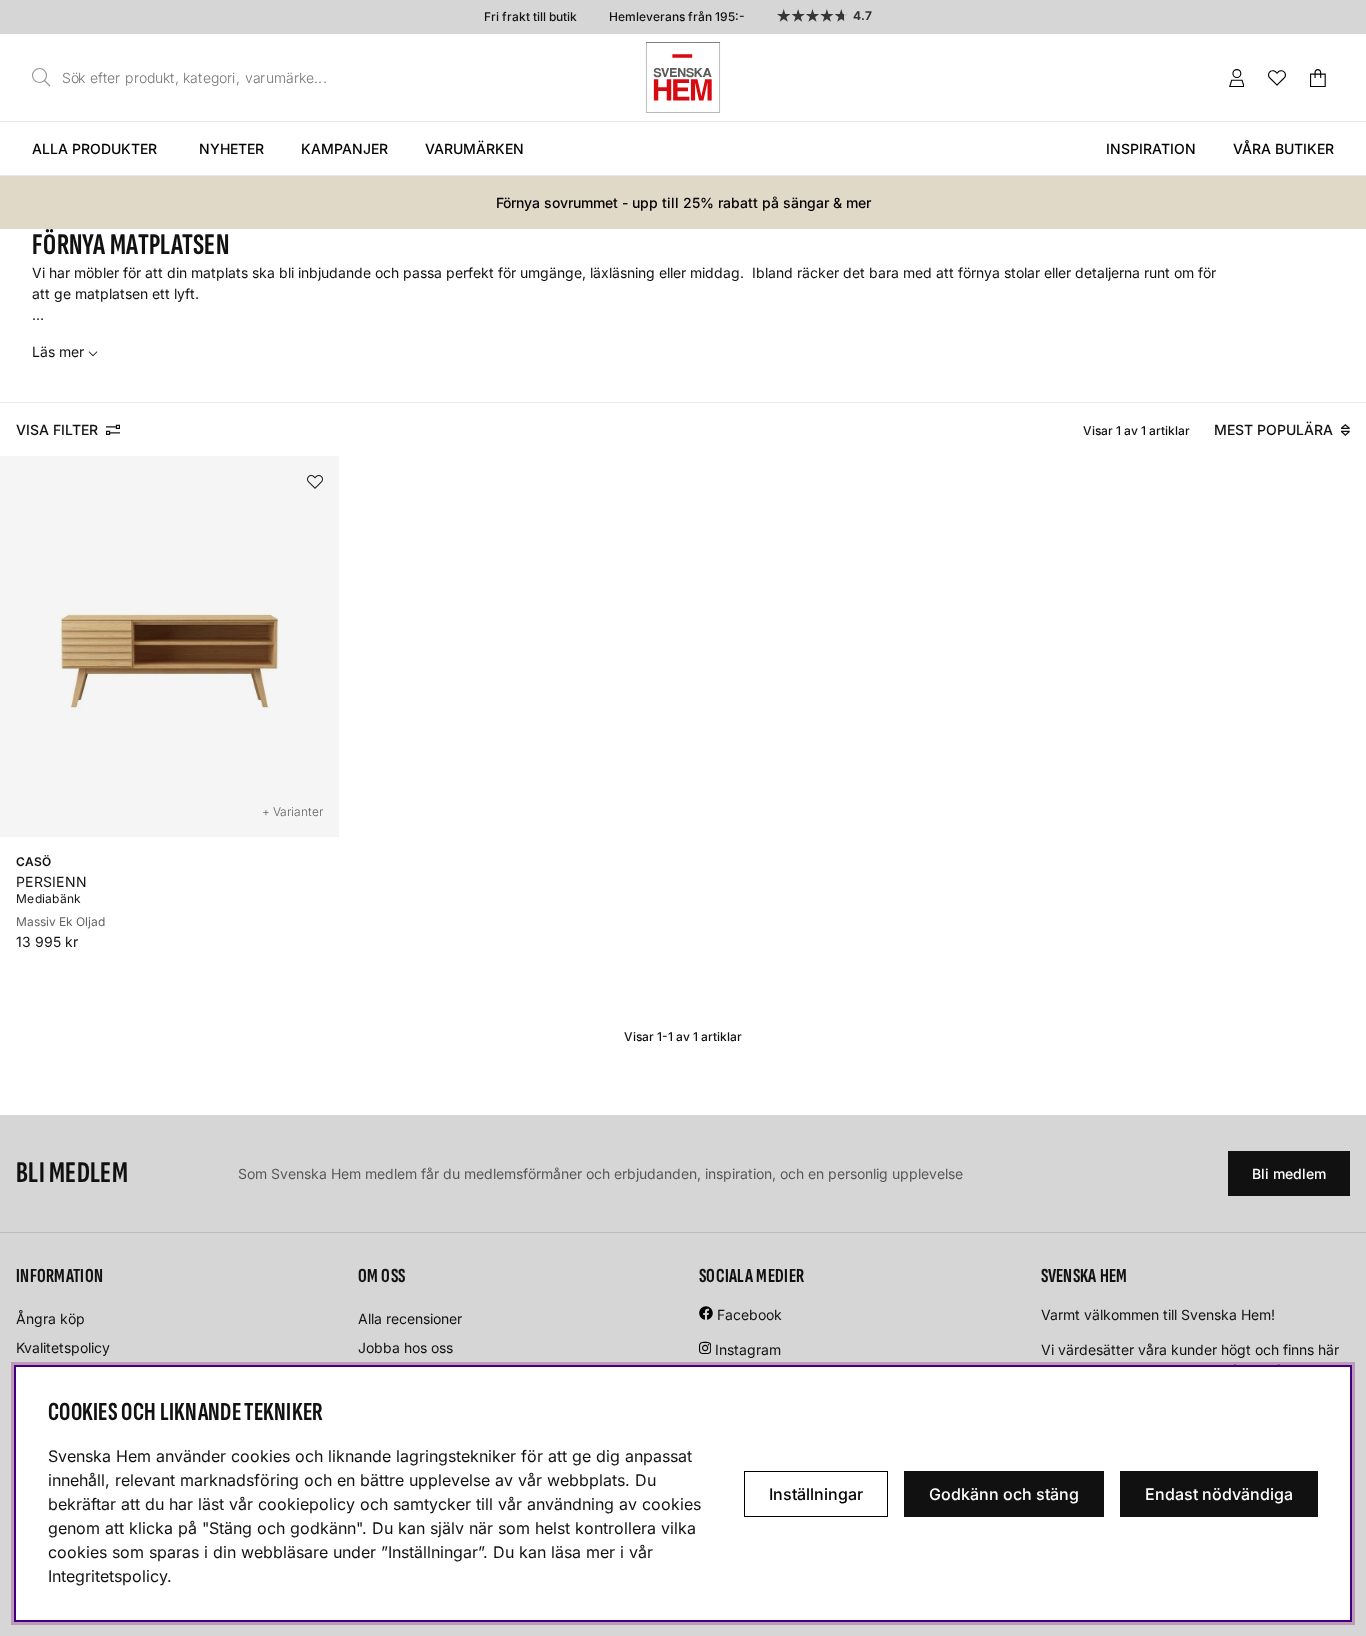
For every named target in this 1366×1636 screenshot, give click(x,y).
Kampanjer (344, 148)
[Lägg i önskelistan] (315, 482)
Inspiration (1151, 148)
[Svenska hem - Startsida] (683, 77)
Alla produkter (94, 148)
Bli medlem (1289, 1173)
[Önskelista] (1277, 78)
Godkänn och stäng (1004, 1494)
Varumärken (474, 148)
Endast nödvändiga (1219, 1494)
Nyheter (231, 148)
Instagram (748, 1349)
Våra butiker (1283, 148)
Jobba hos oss (405, 1347)
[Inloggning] (1237, 78)
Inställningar (816, 1494)
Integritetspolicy (107, 1576)
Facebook (749, 1314)
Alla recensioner (410, 1318)
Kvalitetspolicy (63, 1347)
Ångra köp (50, 1318)
